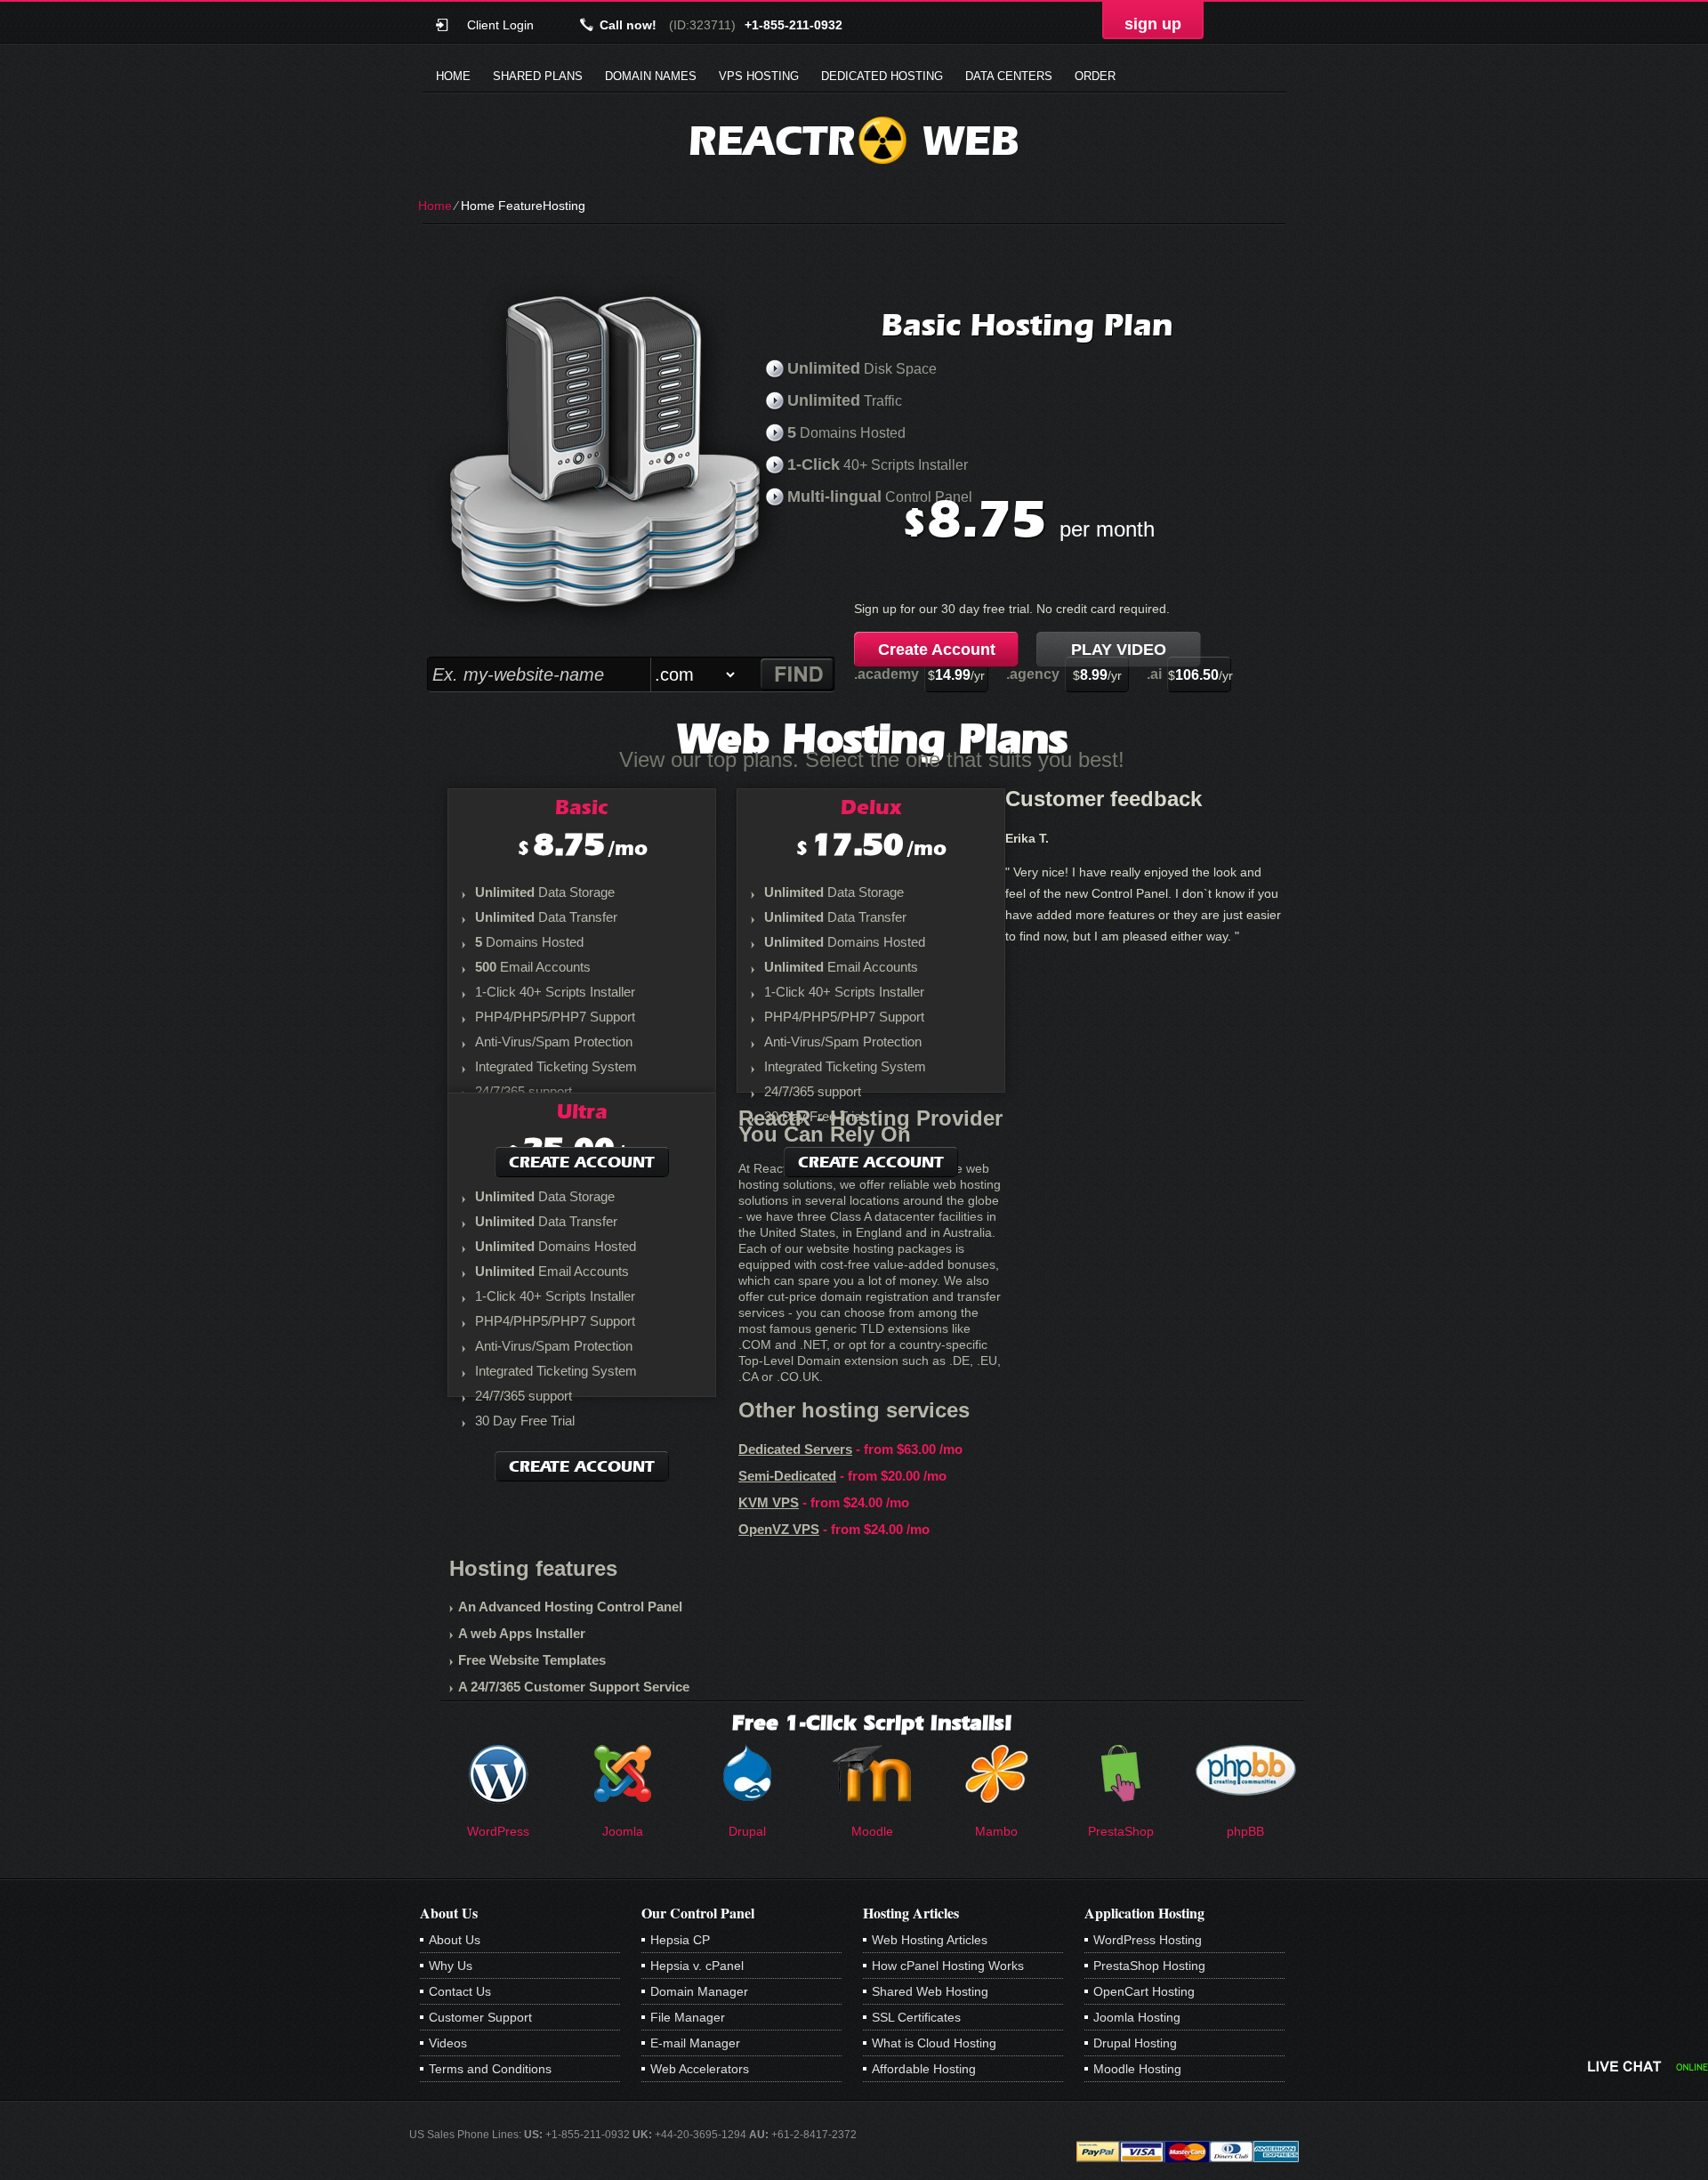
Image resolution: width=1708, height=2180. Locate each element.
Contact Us (460, 1991)
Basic (582, 807)
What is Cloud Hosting (934, 2043)
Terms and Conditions (490, 2069)
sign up (1153, 24)
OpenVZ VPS (779, 1529)
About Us (455, 1940)
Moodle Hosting (1137, 2069)
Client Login (500, 24)
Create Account (937, 650)
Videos (448, 2043)
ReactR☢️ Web (854, 140)
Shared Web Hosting (930, 1991)
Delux (871, 807)
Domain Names (651, 76)
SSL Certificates (916, 2017)
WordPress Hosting (1148, 1940)
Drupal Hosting (1135, 2043)
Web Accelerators (700, 2069)
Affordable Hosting (924, 2069)
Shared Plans (538, 76)
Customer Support (480, 2017)
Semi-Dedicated (787, 1476)
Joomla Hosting (1137, 2017)
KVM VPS (769, 1502)
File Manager (688, 2017)
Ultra (582, 1111)
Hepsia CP (680, 1940)
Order (1095, 76)
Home (453, 76)
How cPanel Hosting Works (948, 1966)
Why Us (451, 1966)
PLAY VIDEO (1119, 650)
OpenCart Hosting (1144, 1991)
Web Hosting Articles (930, 1940)
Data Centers (1009, 76)
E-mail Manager (695, 2043)
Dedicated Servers (795, 1449)
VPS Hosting (759, 76)
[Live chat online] (1648, 2066)
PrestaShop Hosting (1149, 1966)
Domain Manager (699, 1991)
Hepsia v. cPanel (697, 1966)
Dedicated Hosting (882, 76)
